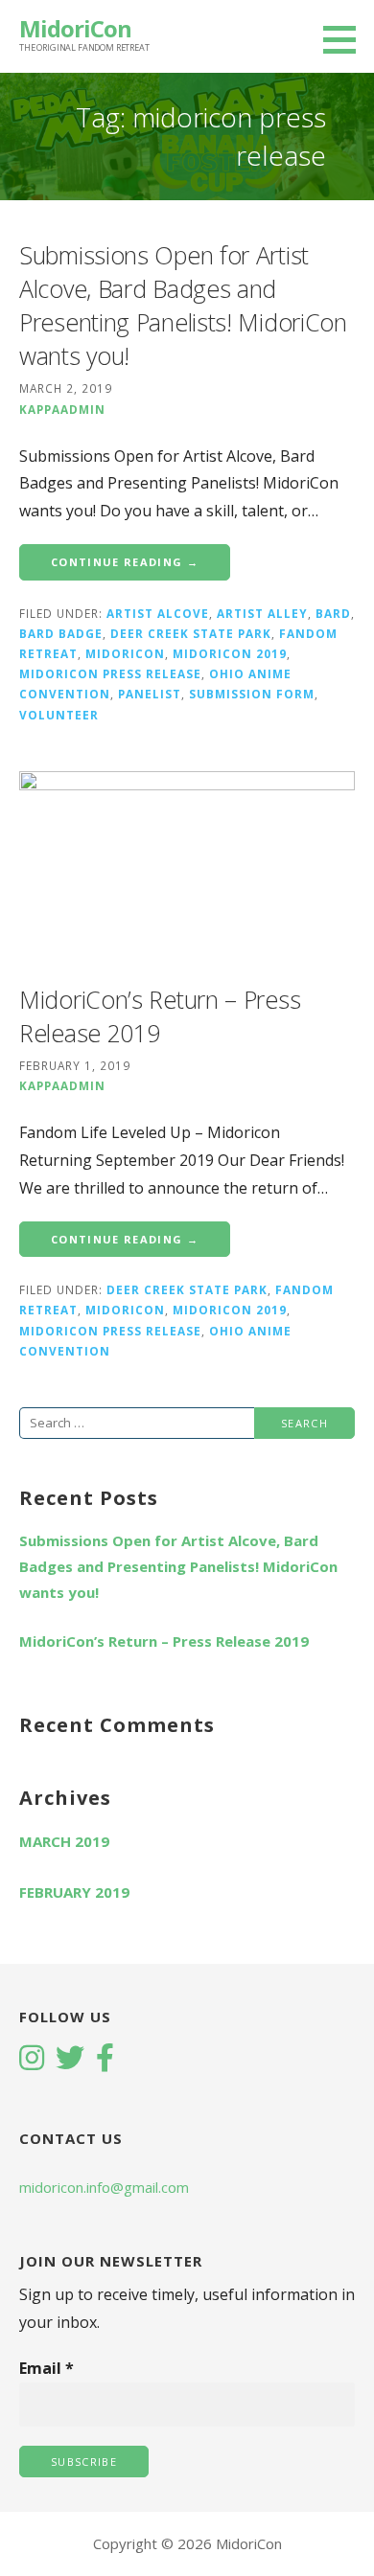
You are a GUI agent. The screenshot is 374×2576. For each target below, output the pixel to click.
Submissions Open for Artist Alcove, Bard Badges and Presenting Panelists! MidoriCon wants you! (183, 305)
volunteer (59, 715)
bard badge (61, 633)
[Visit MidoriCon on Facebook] (105, 2060)
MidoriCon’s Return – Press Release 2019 (164, 1641)
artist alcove (158, 613)
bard (333, 613)
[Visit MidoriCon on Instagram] (32, 2060)
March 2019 (64, 1841)
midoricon (125, 653)
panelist (150, 694)
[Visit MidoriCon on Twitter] (70, 2060)
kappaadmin (62, 409)
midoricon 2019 (230, 653)
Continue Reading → (125, 562)
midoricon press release (110, 673)
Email (47, 2368)
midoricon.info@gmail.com (104, 2187)
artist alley (262, 613)
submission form (252, 694)
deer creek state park (191, 633)
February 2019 (74, 1892)
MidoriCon (75, 28)
